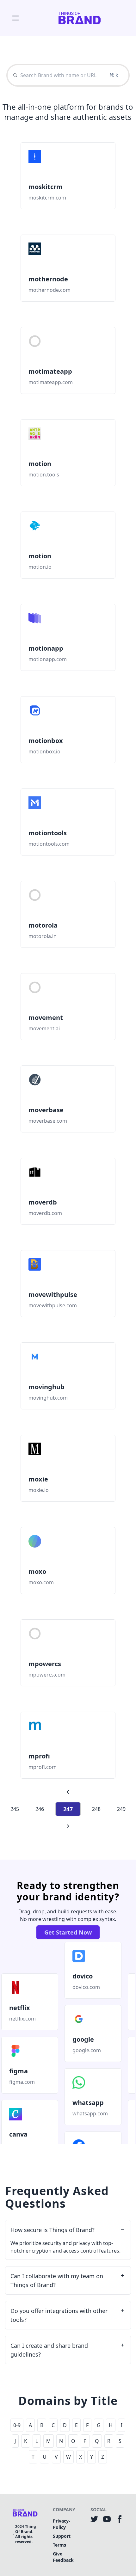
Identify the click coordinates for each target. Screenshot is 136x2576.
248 (96, 1809)
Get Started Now (68, 1932)
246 (40, 1809)
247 (68, 1809)
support (62, 2536)
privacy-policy (62, 2524)
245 (15, 1809)
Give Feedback (63, 2557)
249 (121, 1809)
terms (59, 2545)
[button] (15, 18)
